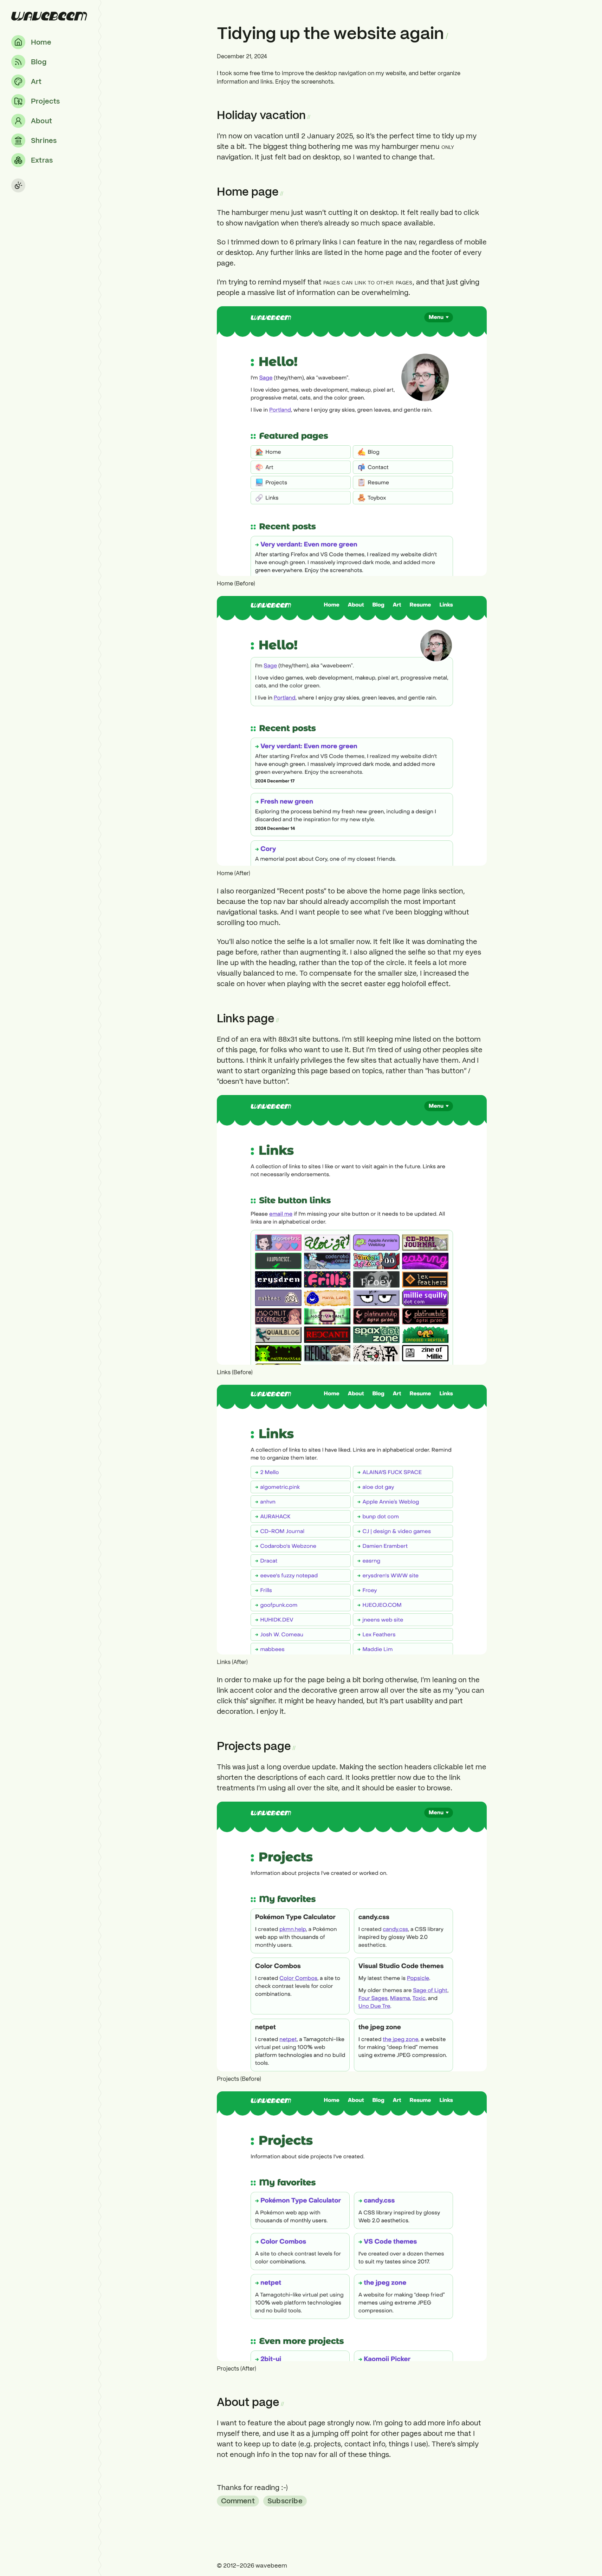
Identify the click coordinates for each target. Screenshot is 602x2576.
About (41, 121)
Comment (238, 2501)
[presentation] (49, 16)
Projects (46, 101)
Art (36, 81)
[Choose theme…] (18, 185)
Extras (42, 160)
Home (41, 42)
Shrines (44, 140)
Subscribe (285, 2501)
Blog (39, 62)
